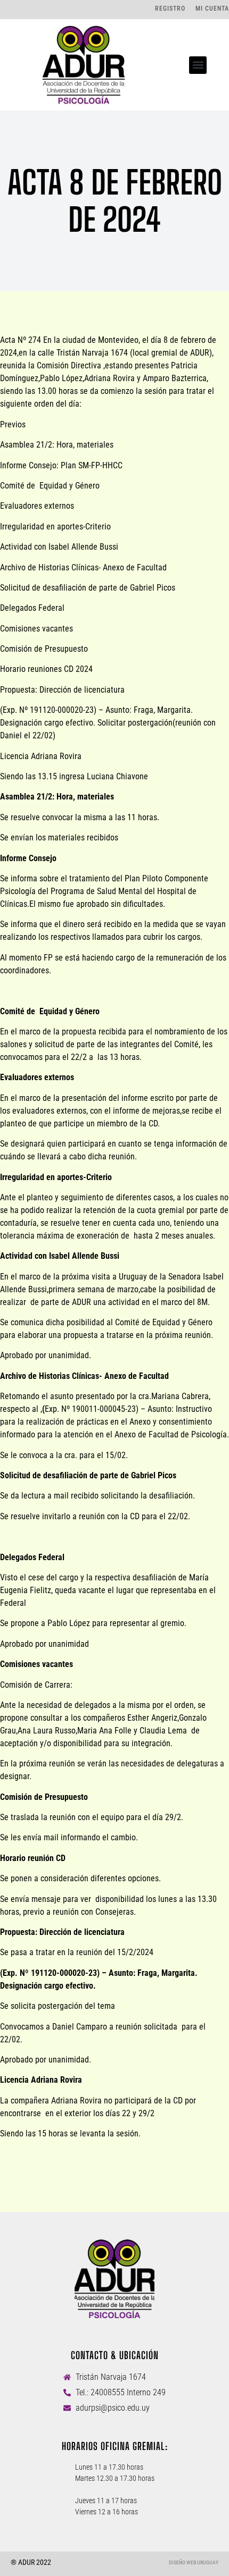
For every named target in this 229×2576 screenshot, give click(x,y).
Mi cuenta (212, 9)
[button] (198, 65)
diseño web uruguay (194, 2562)
